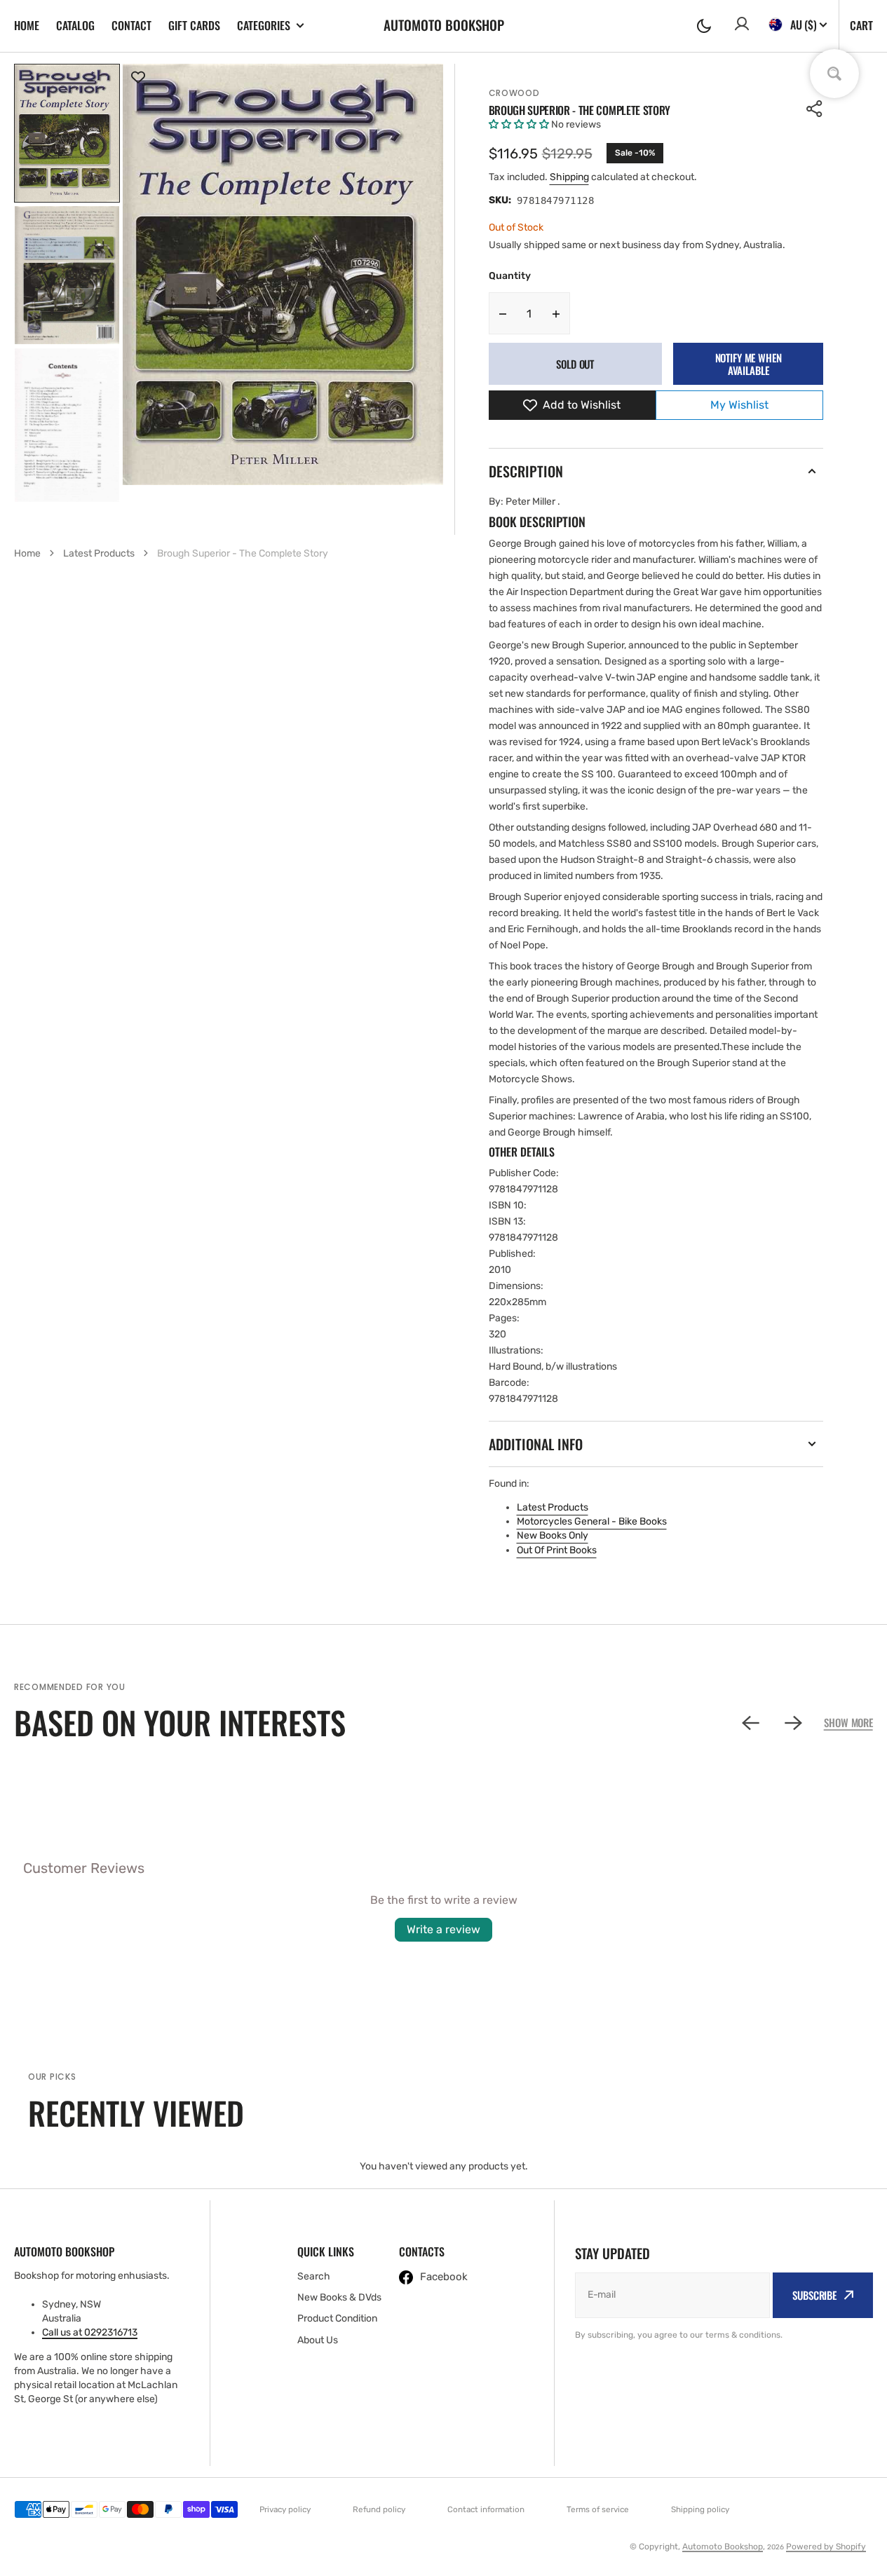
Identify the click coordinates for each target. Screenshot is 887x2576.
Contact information (486, 2509)
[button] (704, 26)
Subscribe (814, 2295)
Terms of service (598, 2509)
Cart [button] (861, 25)
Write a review (443, 1929)
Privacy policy (285, 2509)
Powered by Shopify (826, 2547)
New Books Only (553, 1535)
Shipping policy (700, 2509)
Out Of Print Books (557, 1550)
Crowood (514, 93)
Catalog (75, 25)
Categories (264, 26)
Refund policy (379, 2509)
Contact (131, 25)
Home (27, 25)
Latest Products (553, 1507)
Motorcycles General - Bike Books (592, 1521)
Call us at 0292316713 (90, 2332)
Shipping (569, 177)
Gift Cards (194, 25)
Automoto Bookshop (723, 2547)
